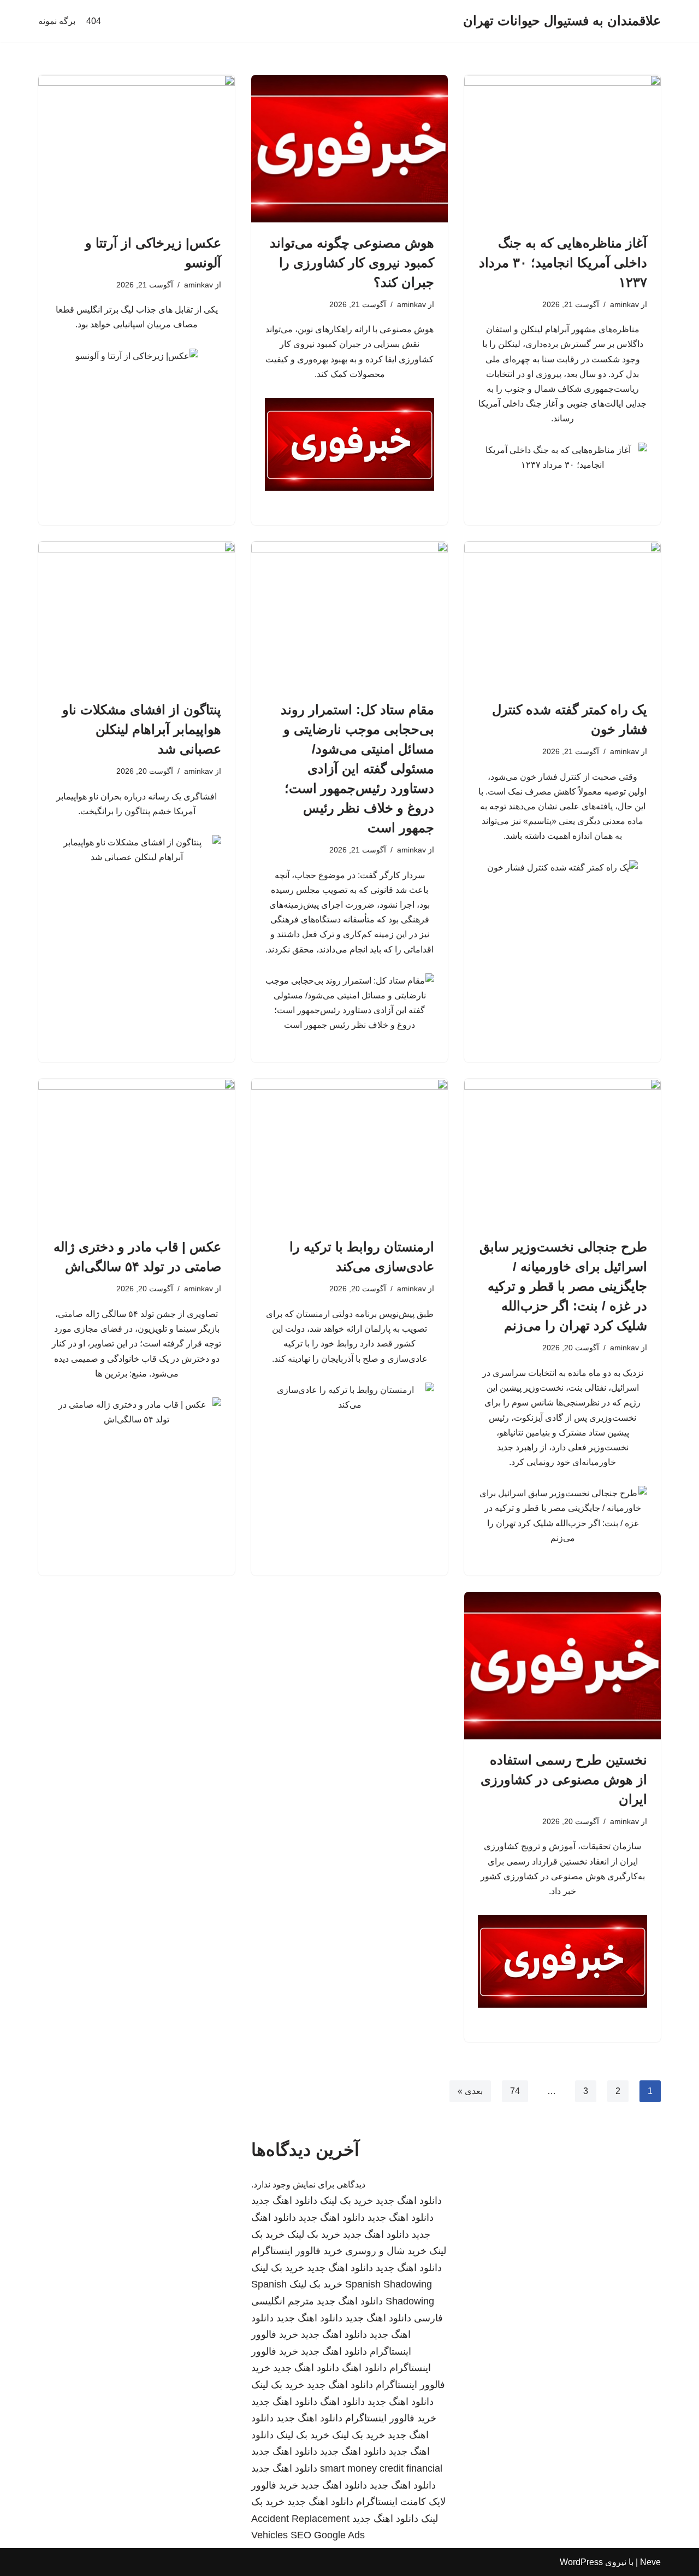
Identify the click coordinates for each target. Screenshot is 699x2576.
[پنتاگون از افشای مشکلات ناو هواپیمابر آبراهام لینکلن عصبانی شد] (137, 615)
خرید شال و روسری (386, 2251)
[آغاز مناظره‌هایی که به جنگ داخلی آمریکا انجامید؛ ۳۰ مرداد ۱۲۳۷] (562, 149)
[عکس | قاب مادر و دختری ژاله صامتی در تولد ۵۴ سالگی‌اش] (137, 1152)
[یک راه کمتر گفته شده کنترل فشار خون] (562, 615)
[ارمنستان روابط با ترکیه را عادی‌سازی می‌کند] (349, 1152)
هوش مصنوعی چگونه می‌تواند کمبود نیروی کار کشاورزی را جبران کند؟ (352, 263)
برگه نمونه (57, 21)
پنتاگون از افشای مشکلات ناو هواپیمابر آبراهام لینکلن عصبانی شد (142, 729)
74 (515, 2091)
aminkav (624, 304)
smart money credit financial (381, 2468)
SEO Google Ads (328, 2535)
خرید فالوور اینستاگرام (297, 2251)
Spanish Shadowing (389, 2284)
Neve (650, 2562)
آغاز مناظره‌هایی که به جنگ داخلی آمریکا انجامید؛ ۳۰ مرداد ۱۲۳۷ (563, 263)
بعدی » (470, 2091)
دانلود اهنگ (364, 2368)
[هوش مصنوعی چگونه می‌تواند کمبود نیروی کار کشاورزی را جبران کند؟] (349, 149)
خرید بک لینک (346, 2201)
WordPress (581, 2562)
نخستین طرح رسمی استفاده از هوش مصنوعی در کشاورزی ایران (564, 1780)
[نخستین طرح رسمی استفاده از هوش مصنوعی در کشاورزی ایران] (562, 1666)
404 (94, 21)
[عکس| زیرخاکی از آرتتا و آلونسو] (137, 149)
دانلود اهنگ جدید (409, 2201)
